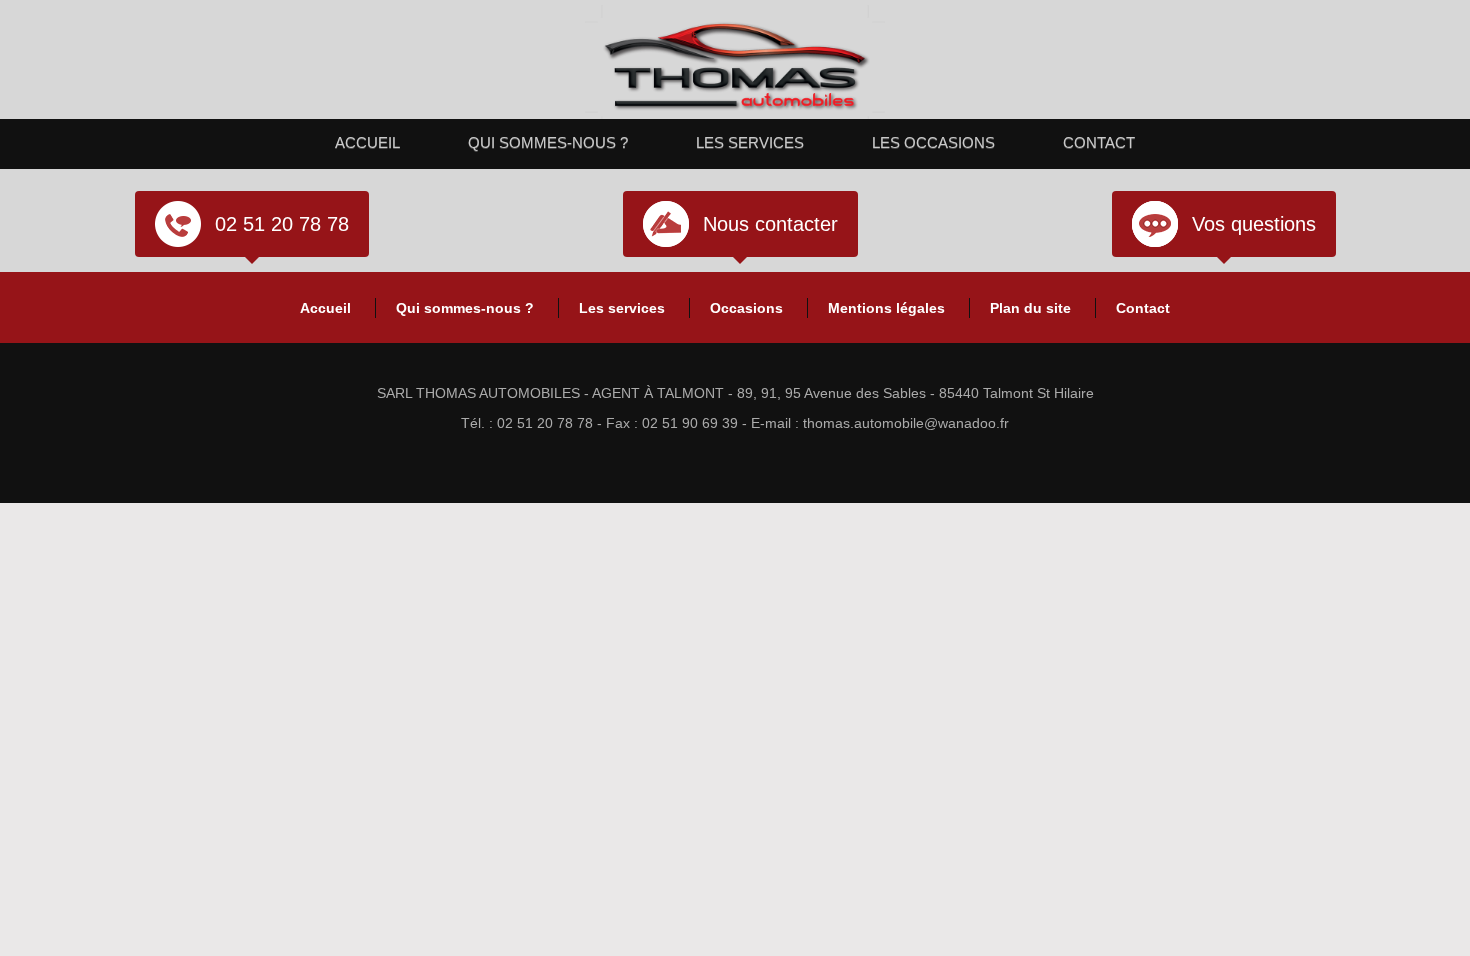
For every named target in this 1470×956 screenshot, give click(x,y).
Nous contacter (770, 224)
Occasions (746, 308)
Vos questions (1254, 224)
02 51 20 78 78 (282, 224)
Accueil (367, 142)
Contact (1099, 142)
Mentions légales (886, 308)
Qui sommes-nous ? (548, 142)
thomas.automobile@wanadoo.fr (906, 423)
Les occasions (933, 142)
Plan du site (1030, 308)
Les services (750, 142)
